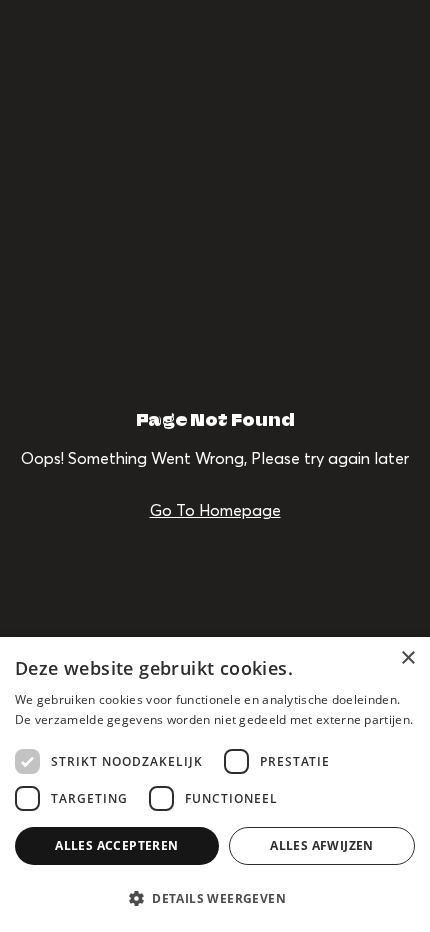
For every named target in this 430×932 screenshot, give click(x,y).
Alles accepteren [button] (116, 845)
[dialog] (215, 784)
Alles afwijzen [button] (322, 845)
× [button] (407, 658)
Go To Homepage (215, 510)
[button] (215, 897)
